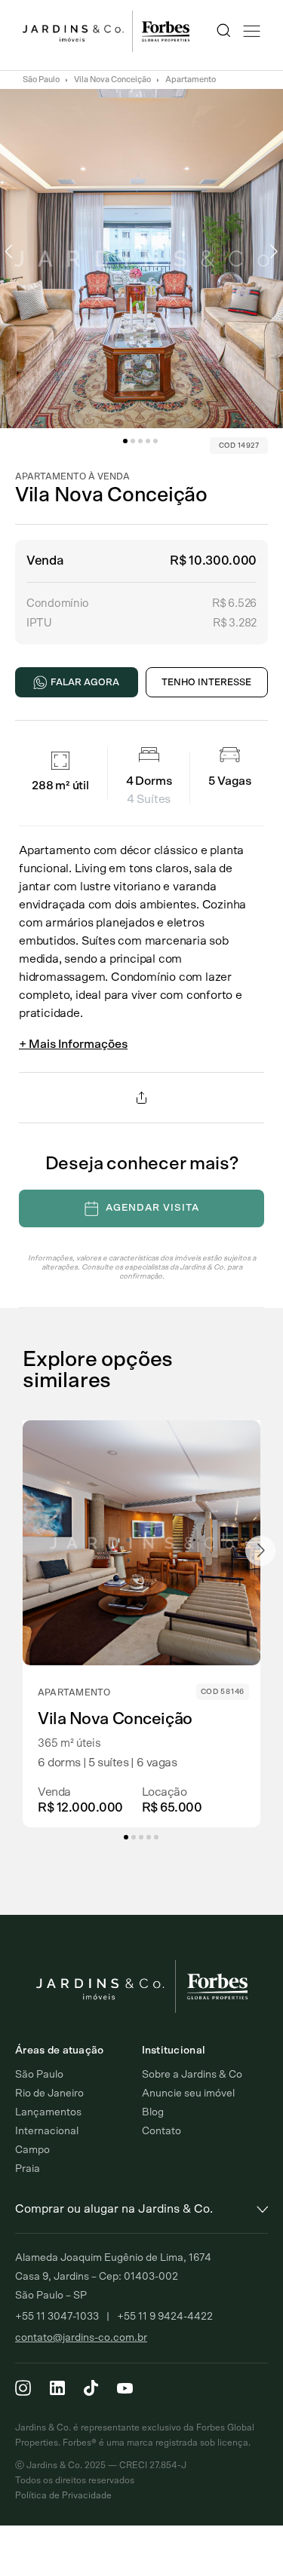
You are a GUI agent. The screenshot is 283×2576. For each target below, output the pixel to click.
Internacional (47, 2131)
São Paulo (41, 80)
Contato (161, 2131)
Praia (28, 2169)
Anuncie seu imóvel (188, 2094)
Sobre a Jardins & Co (192, 2075)
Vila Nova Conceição (112, 80)
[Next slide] (260, 1551)
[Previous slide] (23, 1551)
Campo (32, 2150)
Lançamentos (48, 2112)
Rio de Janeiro (49, 2094)
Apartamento (191, 80)
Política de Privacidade (63, 2495)
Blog (153, 2112)
